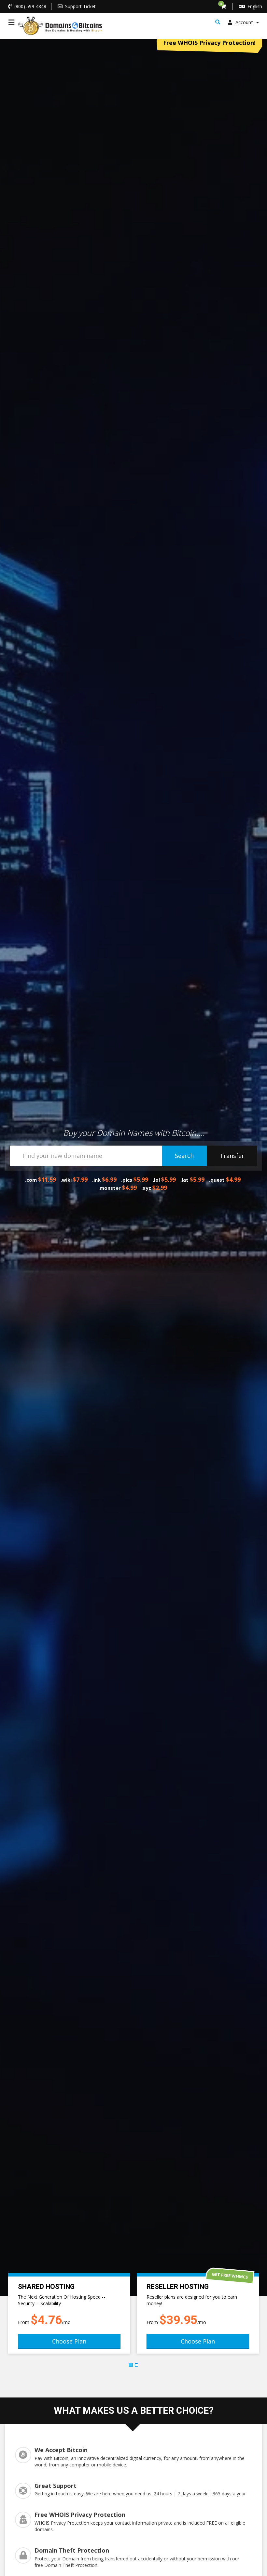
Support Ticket (80, 6)
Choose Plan (69, 2341)
